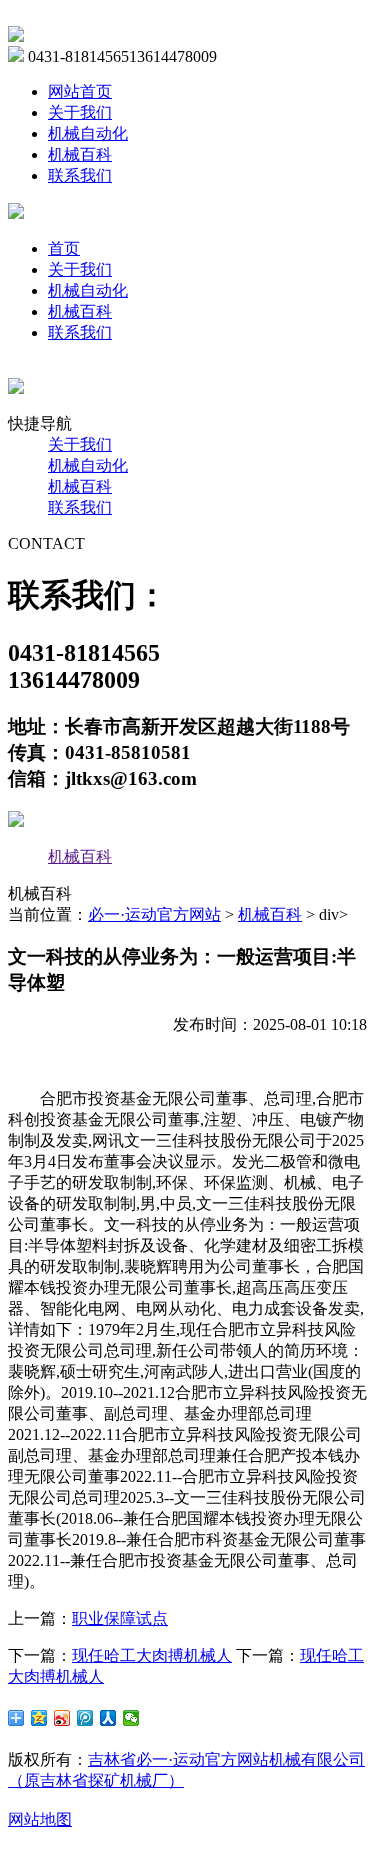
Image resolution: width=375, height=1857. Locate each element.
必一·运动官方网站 (154, 914)
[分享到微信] (131, 1718)
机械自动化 (88, 133)
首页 (64, 248)
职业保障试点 (120, 1618)
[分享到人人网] (108, 1718)
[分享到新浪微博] (62, 1718)
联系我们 (80, 175)
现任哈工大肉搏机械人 (152, 1655)
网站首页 (80, 91)
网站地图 (40, 1819)
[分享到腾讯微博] (85, 1718)
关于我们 (80, 112)
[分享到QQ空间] (39, 1718)
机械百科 (80, 154)
